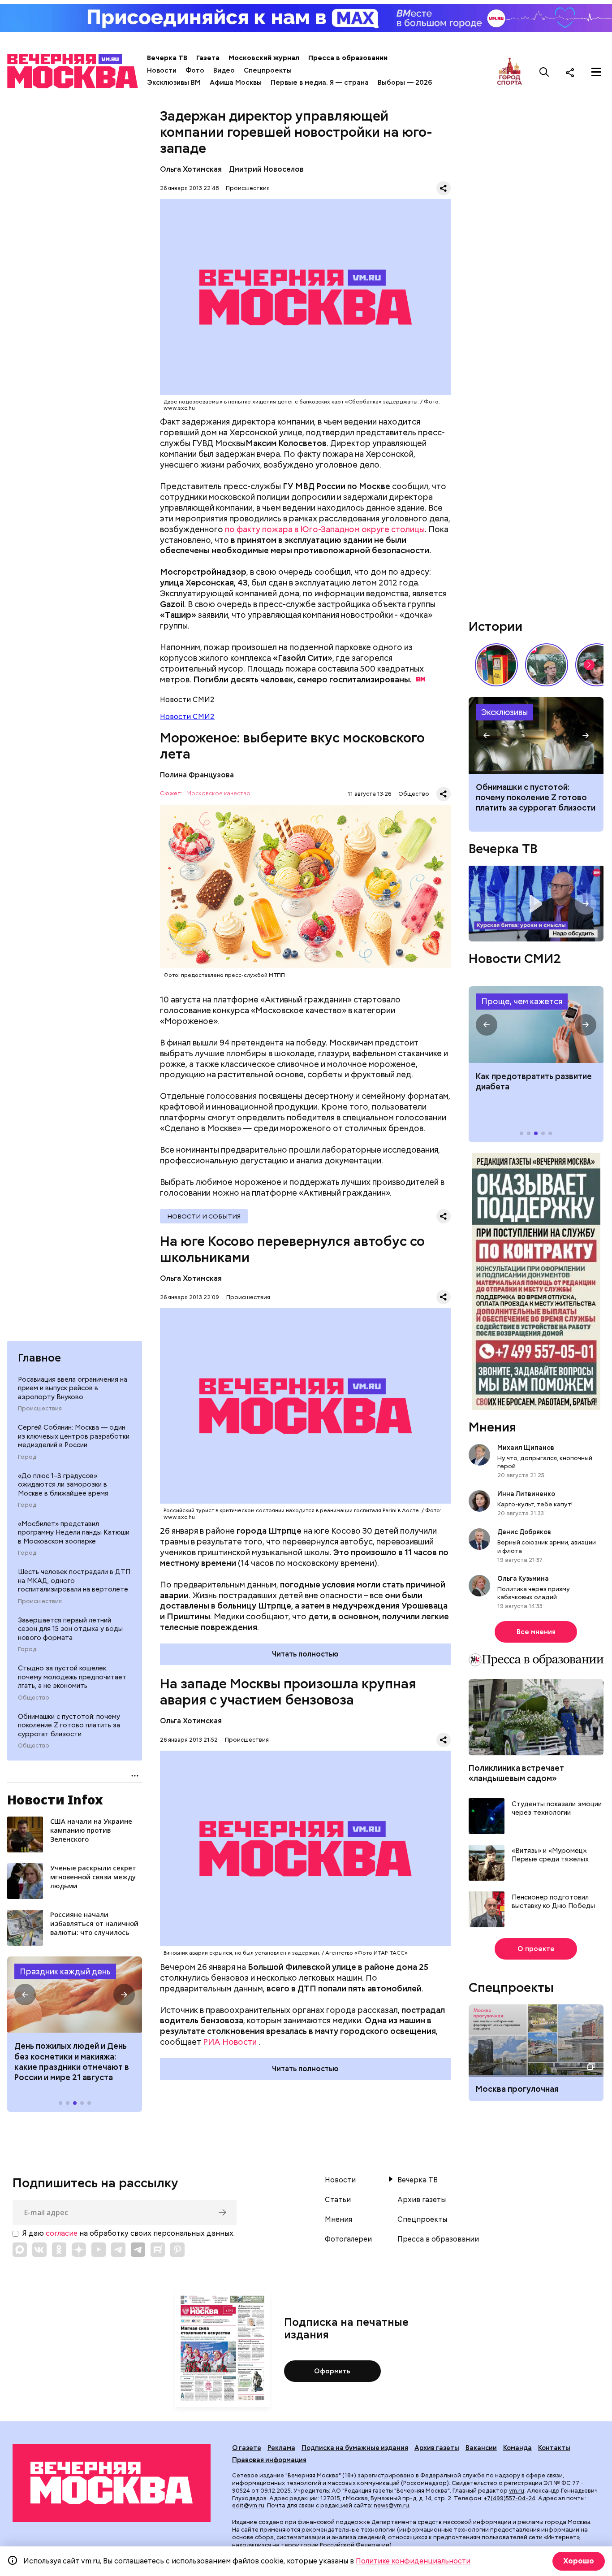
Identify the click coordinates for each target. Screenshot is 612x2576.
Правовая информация (269, 2460)
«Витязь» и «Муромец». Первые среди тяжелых (550, 1855)
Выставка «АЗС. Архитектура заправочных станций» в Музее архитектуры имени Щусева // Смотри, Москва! (496, 665)
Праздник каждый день (65, 1971)
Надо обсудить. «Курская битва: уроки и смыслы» (536, 904)
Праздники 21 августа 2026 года (75, 1995)
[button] (25, 1995)
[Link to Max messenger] (20, 2250)
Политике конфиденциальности (413, 2561)
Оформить (332, 2371)
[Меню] (596, 72)
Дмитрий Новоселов (266, 169)
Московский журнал (264, 58)
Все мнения (536, 1632)
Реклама (281, 2448)
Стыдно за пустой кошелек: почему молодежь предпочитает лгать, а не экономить (72, 1677)
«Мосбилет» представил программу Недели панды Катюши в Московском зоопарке (74, 1533)
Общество (34, 1698)
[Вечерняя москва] (112, 2483)
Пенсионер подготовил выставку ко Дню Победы (553, 1902)
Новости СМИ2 (187, 717)
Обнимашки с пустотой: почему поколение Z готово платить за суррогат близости (69, 1725)
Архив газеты (422, 2200)
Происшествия (40, 1409)
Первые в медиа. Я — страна (320, 82)
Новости (162, 70)
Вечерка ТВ (167, 58)
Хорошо (579, 2561)
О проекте (536, 1949)
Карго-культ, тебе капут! (535, 1504)
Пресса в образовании (348, 58)
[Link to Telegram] (118, 2250)
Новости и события (204, 1216)
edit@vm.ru (248, 2505)
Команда (517, 2448)
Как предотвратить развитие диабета (536, 1024)
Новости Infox (55, 1800)
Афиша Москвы (236, 82)
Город (27, 1457)
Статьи (338, 2200)
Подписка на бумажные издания (355, 2448)
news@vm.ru (391, 2505)
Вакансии (481, 2448)
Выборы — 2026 (405, 82)
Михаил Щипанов (526, 1448)
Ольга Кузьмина (524, 1579)
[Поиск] (544, 72)
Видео (224, 70)
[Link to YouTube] (99, 2250)
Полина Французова (197, 775)
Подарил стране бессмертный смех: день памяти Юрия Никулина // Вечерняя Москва (547, 665)
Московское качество (218, 794)
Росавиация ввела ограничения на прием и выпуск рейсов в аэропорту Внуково (73, 1388)
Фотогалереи (348, 2239)
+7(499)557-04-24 (510, 2498)
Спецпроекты (268, 70)
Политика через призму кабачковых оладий (534, 1593)
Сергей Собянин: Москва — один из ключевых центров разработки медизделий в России (74, 1436)
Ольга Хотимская (191, 169)
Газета (208, 58)
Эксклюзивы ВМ (174, 82)
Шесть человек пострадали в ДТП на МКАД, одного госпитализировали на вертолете (74, 1581)
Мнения (492, 1427)
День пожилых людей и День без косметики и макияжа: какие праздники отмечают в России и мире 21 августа (72, 2062)
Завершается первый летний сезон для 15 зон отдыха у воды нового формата (70, 1629)
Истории (496, 626)
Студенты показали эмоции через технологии (557, 1809)
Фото (195, 70)
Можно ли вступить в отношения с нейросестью (536, 735)
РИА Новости (230, 2042)
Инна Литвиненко (526, 1494)
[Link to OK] (59, 2250)
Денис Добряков (524, 1532)
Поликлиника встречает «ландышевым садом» (516, 1773)
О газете (247, 2448)
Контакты (554, 2448)
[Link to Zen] (79, 2250)
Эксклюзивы (504, 712)
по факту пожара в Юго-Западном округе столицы (325, 529)
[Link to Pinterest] (177, 2250)
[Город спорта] (510, 72)
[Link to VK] (39, 2250)
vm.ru (517, 2491)
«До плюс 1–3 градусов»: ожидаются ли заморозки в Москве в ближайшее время (63, 1485)
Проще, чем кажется (522, 1001)
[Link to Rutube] (158, 2250)
